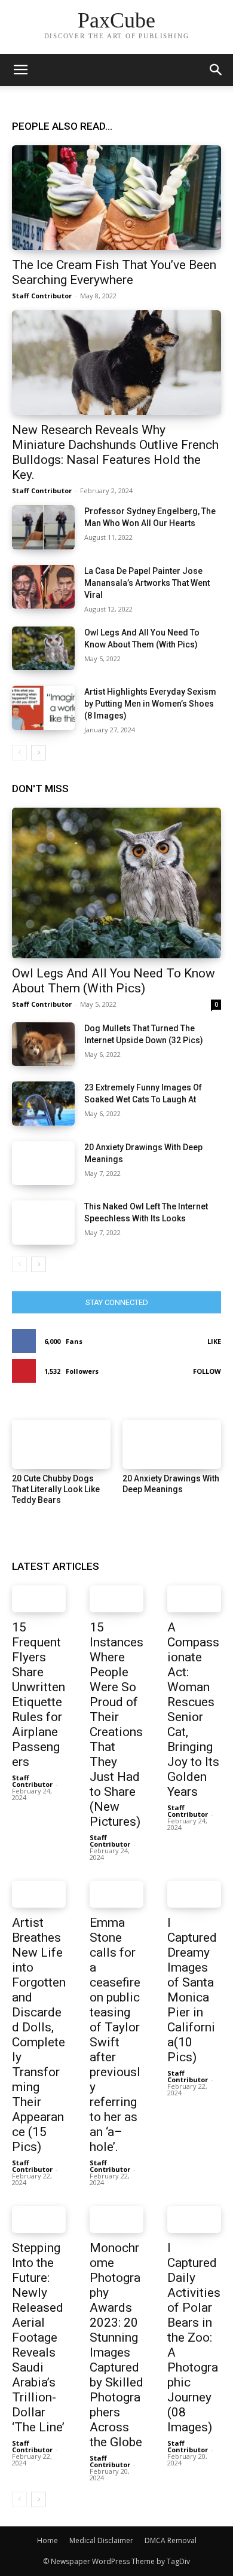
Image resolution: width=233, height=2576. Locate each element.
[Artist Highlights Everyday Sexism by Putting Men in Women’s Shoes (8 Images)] (43, 708)
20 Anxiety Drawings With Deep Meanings (171, 1484)
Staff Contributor (42, 296)
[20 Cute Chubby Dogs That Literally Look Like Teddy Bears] (61, 1445)
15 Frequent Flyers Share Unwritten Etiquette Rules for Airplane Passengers (39, 1695)
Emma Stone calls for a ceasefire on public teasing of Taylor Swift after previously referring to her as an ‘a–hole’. (115, 2035)
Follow (207, 1371)
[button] (216, 70)
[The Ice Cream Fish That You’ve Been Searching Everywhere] (116, 198)
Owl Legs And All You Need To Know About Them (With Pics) (114, 981)
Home (47, 2540)
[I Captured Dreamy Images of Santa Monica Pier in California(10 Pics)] (194, 1894)
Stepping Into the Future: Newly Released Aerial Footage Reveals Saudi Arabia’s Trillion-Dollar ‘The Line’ (38, 2337)
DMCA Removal (171, 2540)
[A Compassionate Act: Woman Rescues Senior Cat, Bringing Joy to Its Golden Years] (194, 1599)
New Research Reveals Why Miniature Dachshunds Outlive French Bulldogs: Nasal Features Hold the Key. (115, 452)
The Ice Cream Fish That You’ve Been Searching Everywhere (114, 272)
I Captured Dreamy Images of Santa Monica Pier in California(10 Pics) (192, 1990)
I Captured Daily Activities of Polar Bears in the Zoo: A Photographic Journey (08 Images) (194, 2337)
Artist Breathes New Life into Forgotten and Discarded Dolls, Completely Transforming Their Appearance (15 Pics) (39, 2035)
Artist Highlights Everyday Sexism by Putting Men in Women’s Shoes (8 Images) (150, 704)
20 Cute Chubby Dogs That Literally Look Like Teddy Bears (56, 1489)
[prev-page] (19, 753)
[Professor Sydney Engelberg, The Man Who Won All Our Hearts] (43, 527)
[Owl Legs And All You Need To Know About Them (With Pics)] (43, 649)
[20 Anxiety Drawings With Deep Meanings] (43, 1163)
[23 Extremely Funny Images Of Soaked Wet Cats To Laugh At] (43, 1104)
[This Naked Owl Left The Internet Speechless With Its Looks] (43, 1223)
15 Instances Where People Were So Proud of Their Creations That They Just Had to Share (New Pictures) (116, 1724)
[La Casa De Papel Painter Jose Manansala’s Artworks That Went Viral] (43, 587)
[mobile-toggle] (20, 70)
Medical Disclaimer (101, 2540)
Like (214, 1341)
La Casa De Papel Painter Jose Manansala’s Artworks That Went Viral (147, 583)
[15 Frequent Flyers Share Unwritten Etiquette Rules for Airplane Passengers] (39, 1599)
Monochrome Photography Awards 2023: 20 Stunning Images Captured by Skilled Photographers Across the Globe (116, 2345)
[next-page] (39, 753)
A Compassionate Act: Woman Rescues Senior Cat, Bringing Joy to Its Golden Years (193, 1709)
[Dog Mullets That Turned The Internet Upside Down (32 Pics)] (43, 1044)
